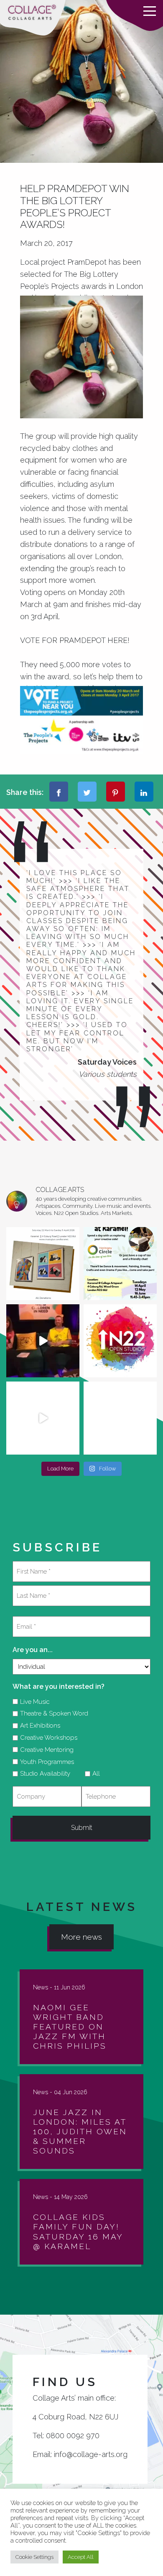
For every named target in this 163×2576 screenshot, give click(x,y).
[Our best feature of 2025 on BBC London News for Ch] (43, 1341)
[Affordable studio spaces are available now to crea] (120, 1418)
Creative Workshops (46, 1738)
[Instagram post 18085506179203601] (120, 1264)
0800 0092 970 (73, 2436)
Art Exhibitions (37, 1726)
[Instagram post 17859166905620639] (43, 1264)
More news (81, 1937)
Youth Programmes (44, 1762)
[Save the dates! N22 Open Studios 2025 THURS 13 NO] (43, 1418)
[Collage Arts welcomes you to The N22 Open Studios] (120, 1341)
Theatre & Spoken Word (51, 1713)
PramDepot (87, 262)
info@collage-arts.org (91, 2454)
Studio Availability (42, 1774)
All (93, 1774)
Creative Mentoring (44, 1750)
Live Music (32, 1702)
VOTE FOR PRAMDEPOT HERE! (75, 640)
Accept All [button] (81, 2557)
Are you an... (33, 1650)
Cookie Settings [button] (34, 2557)
